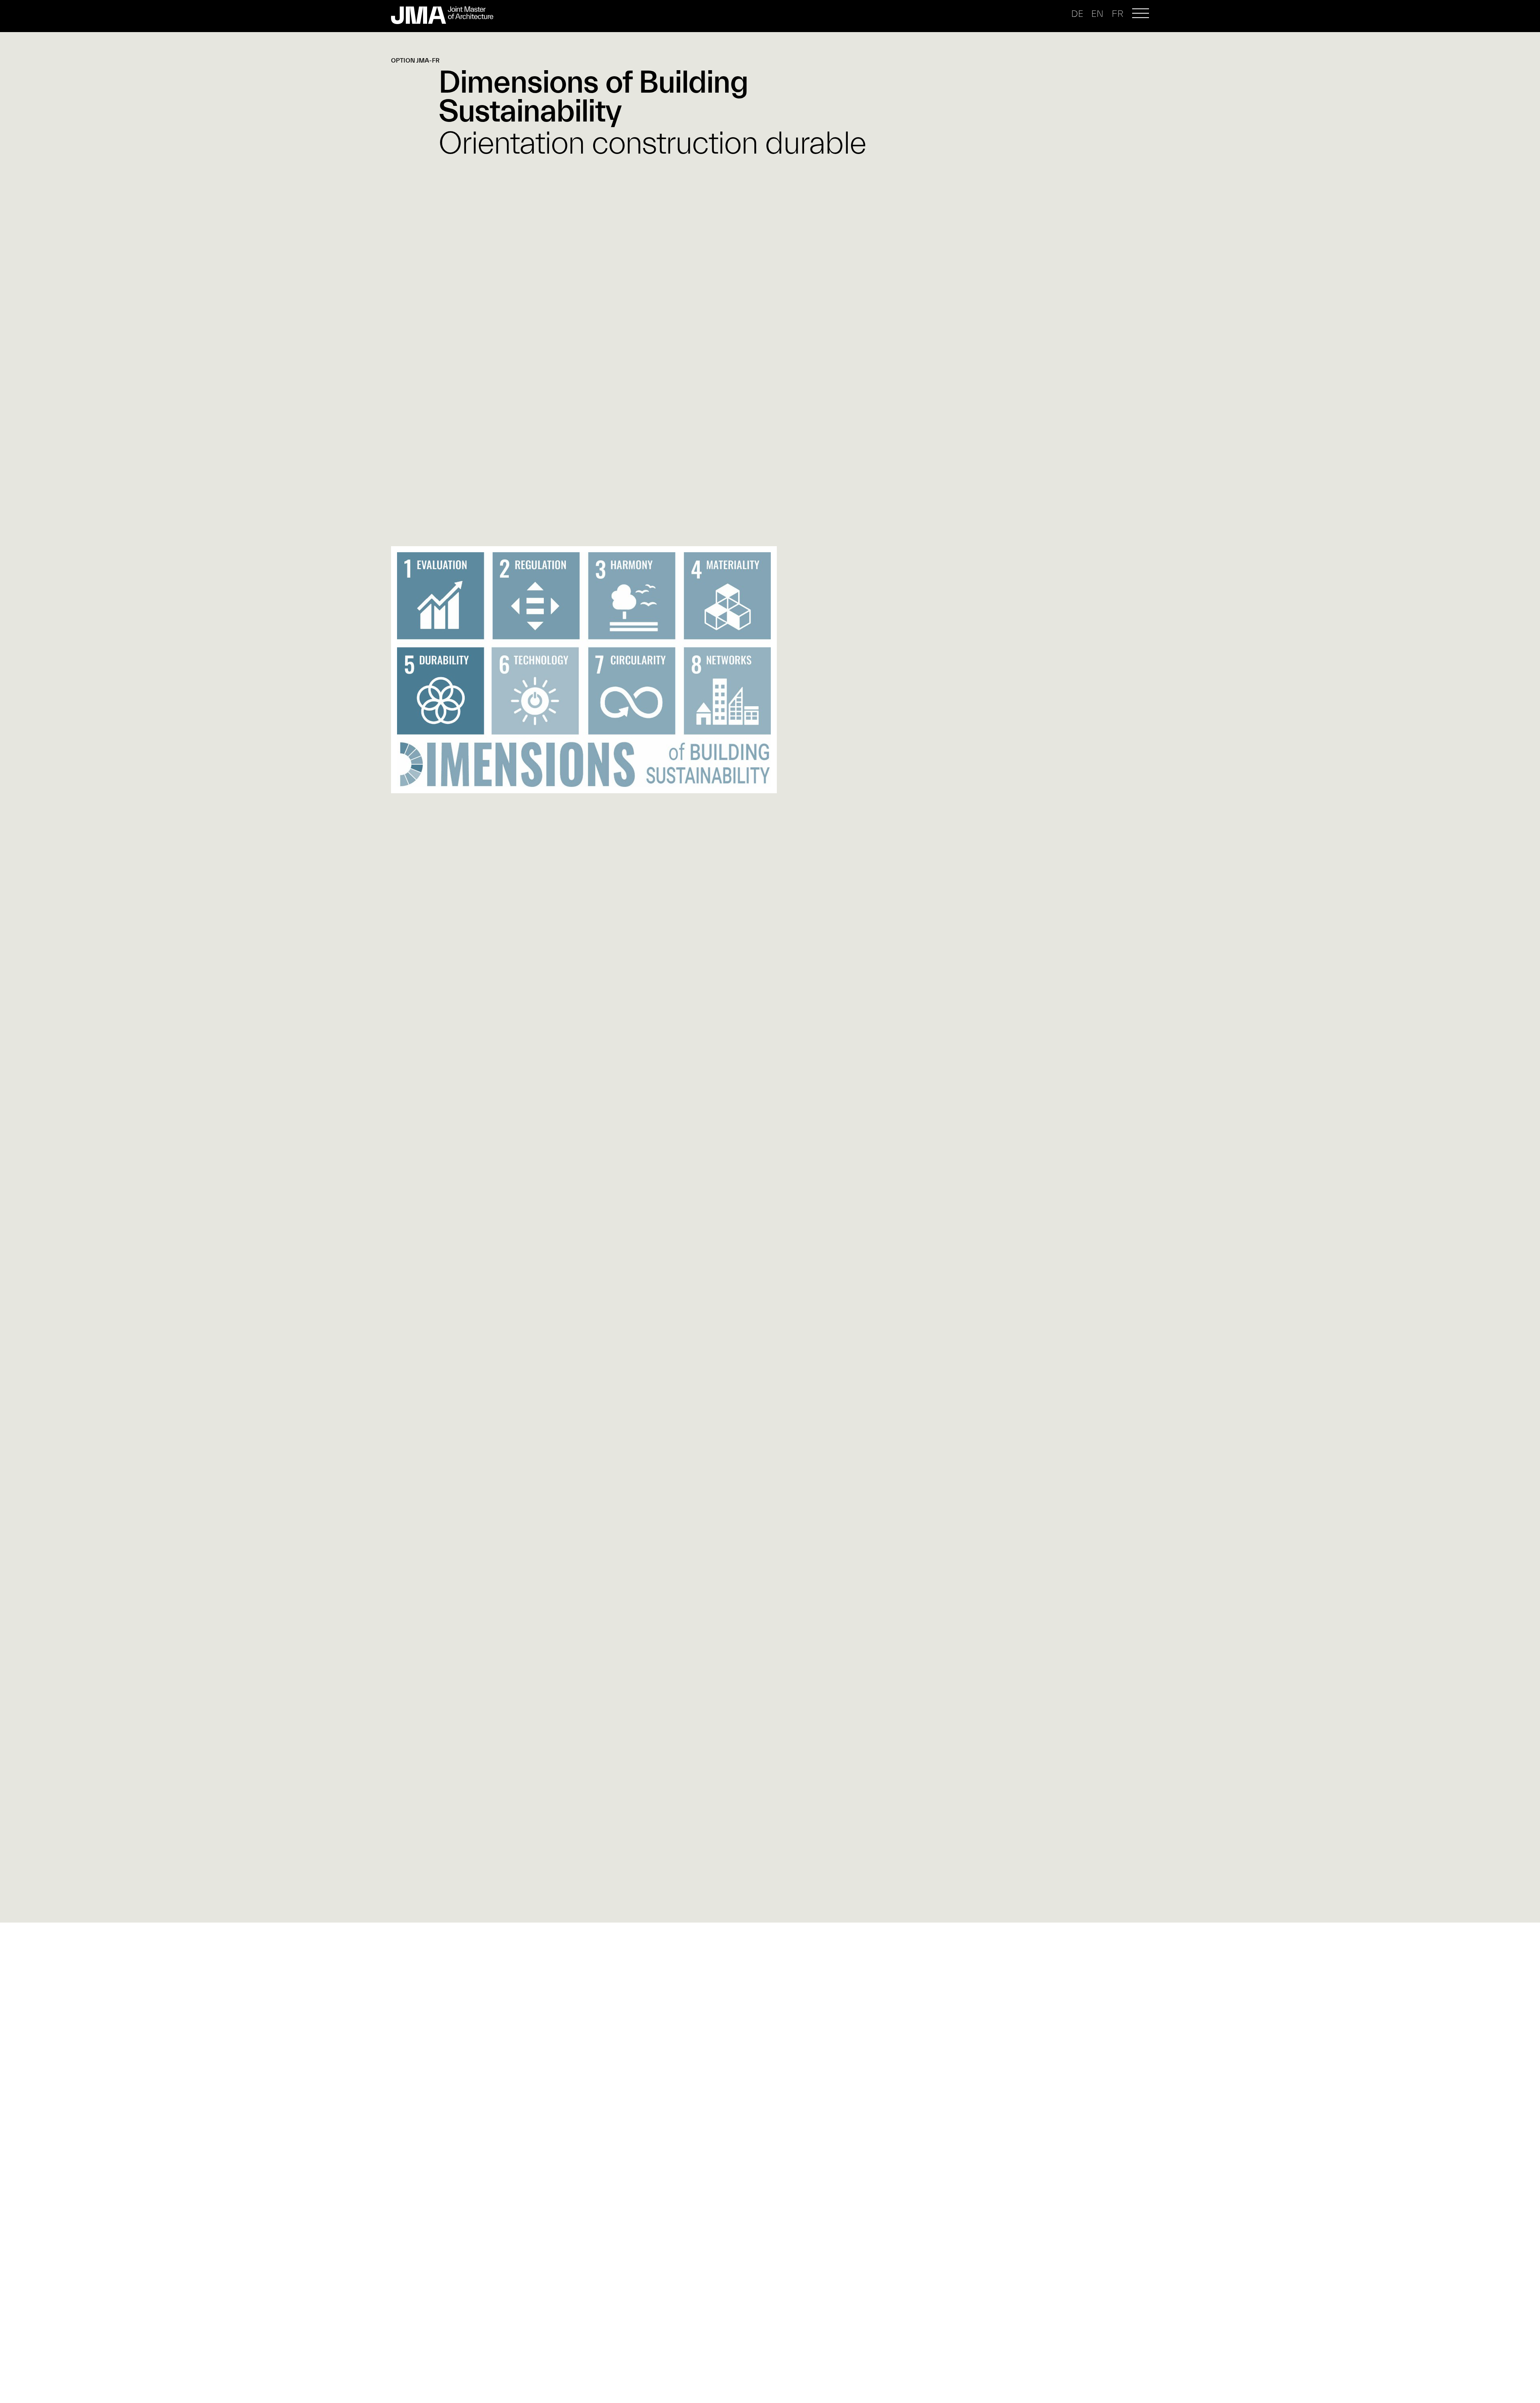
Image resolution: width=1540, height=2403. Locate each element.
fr (1118, 14)
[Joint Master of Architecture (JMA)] (449, 15)
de (1077, 14)
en (1097, 14)
